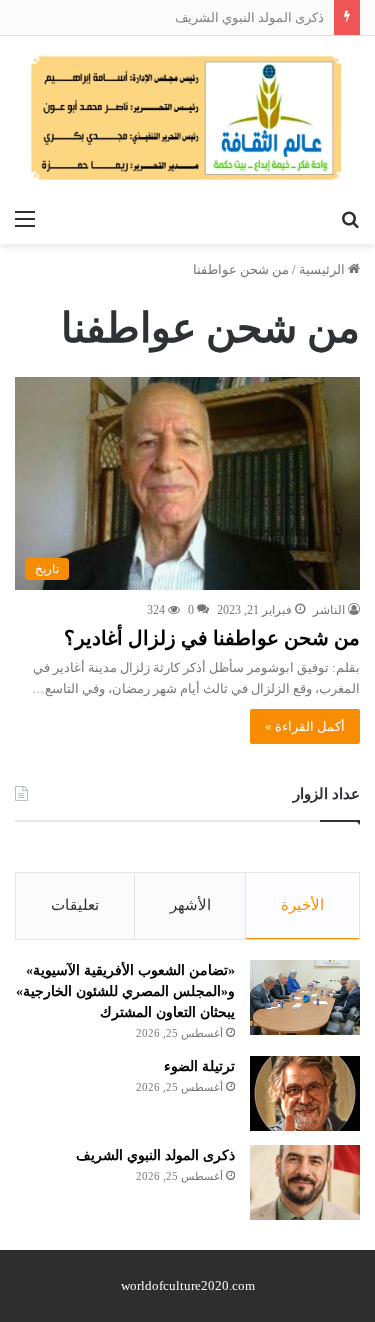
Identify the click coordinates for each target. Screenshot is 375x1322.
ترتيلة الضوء (199, 1066)
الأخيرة (302, 905)
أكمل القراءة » (305, 726)
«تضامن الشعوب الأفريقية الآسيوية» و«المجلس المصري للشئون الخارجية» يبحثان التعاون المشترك (125, 991)
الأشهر (190, 905)
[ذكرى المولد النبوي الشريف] (305, 1182)
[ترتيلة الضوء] (305, 1093)
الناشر (329, 610)
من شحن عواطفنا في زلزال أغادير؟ (212, 638)
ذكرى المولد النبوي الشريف (249, 17)
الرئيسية (323, 269)
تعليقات (75, 905)
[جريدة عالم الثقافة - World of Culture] (187, 117)
